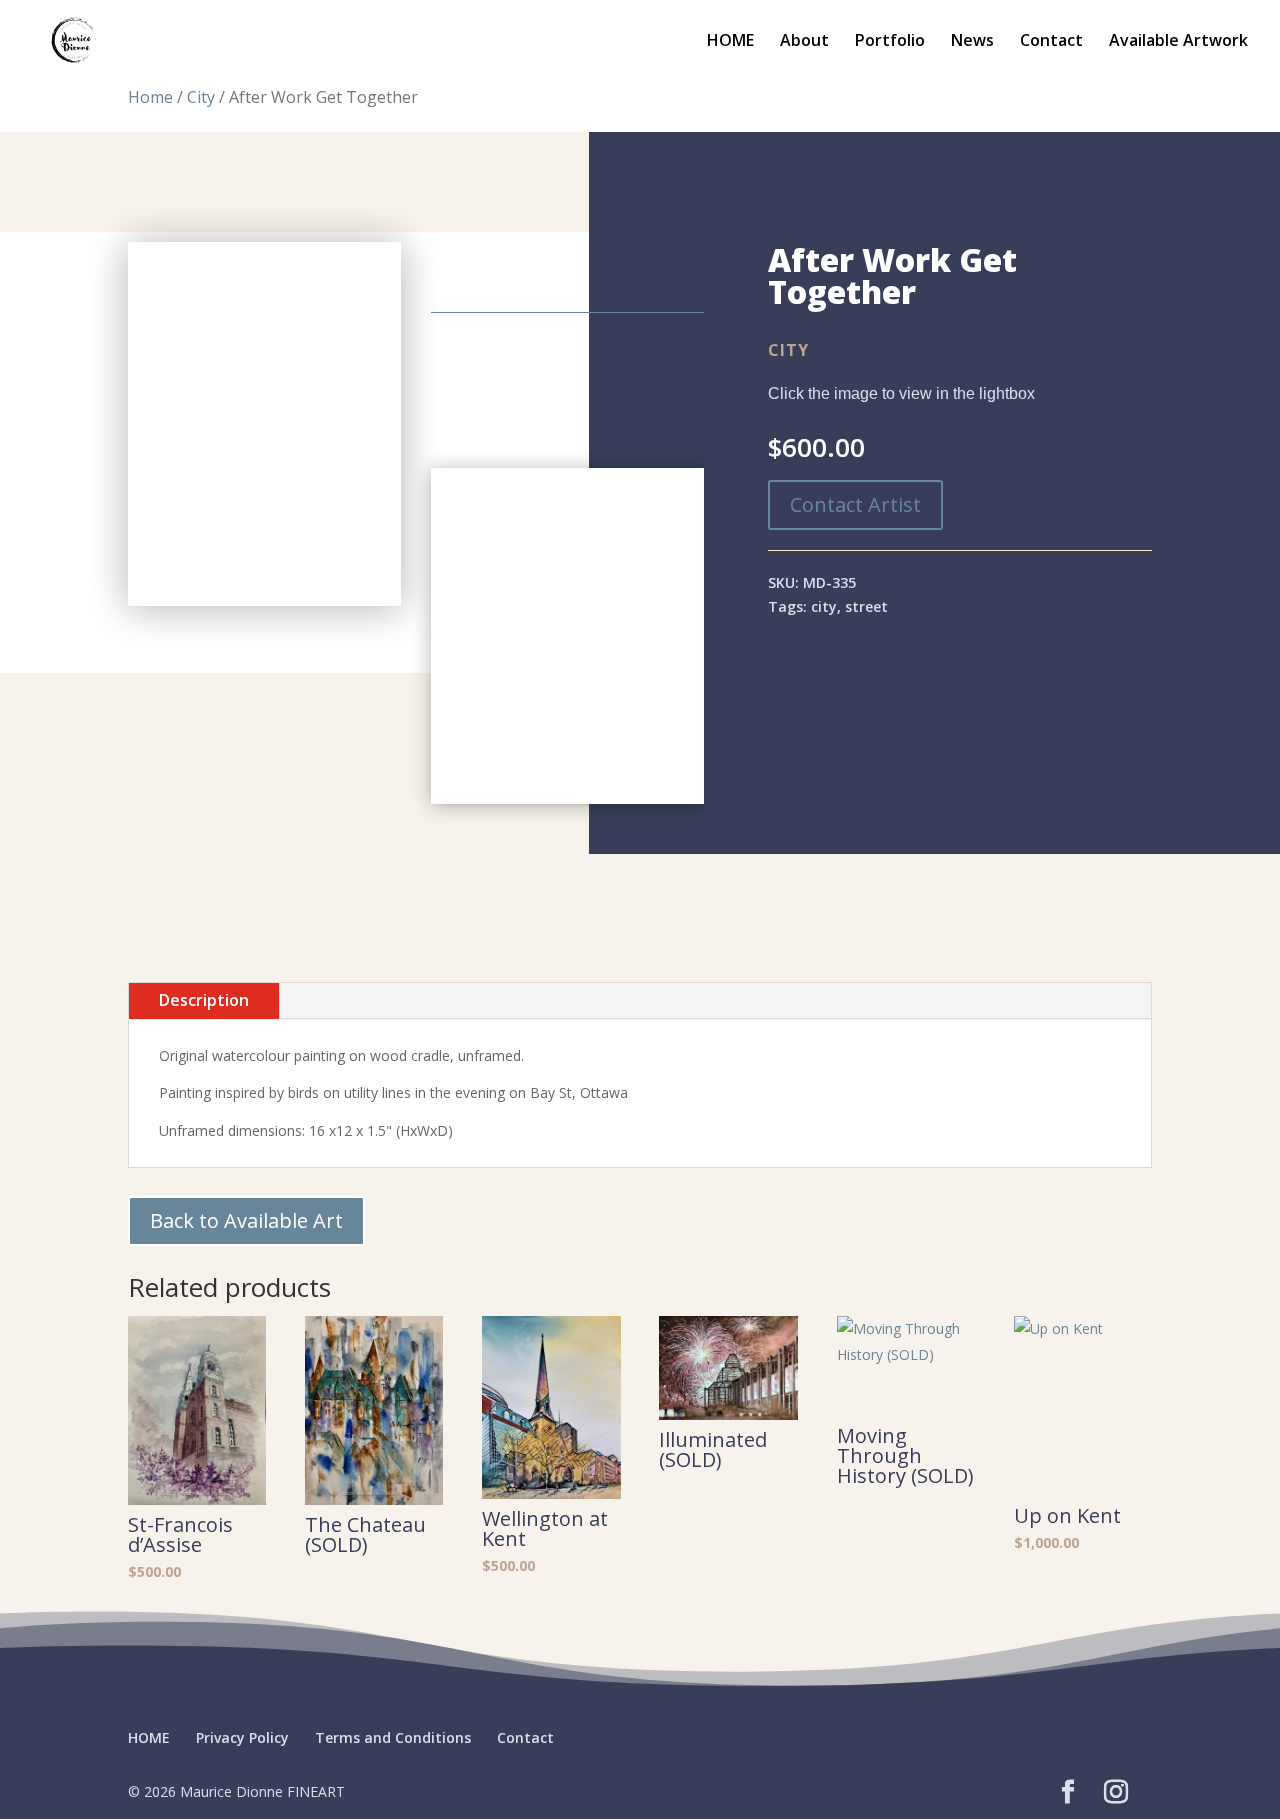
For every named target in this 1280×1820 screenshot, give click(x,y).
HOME (730, 42)
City (201, 97)
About (804, 42)
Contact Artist (855, 504)
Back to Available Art (246, 1220)
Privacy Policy (242, 1737)
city (824, 606)
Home (150, 97)
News (972, 42)
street (866, 606)
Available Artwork (1178, 42)
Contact (1051, 42)
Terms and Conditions (393, 1737)
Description (204, 1000)
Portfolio (890, 42)
